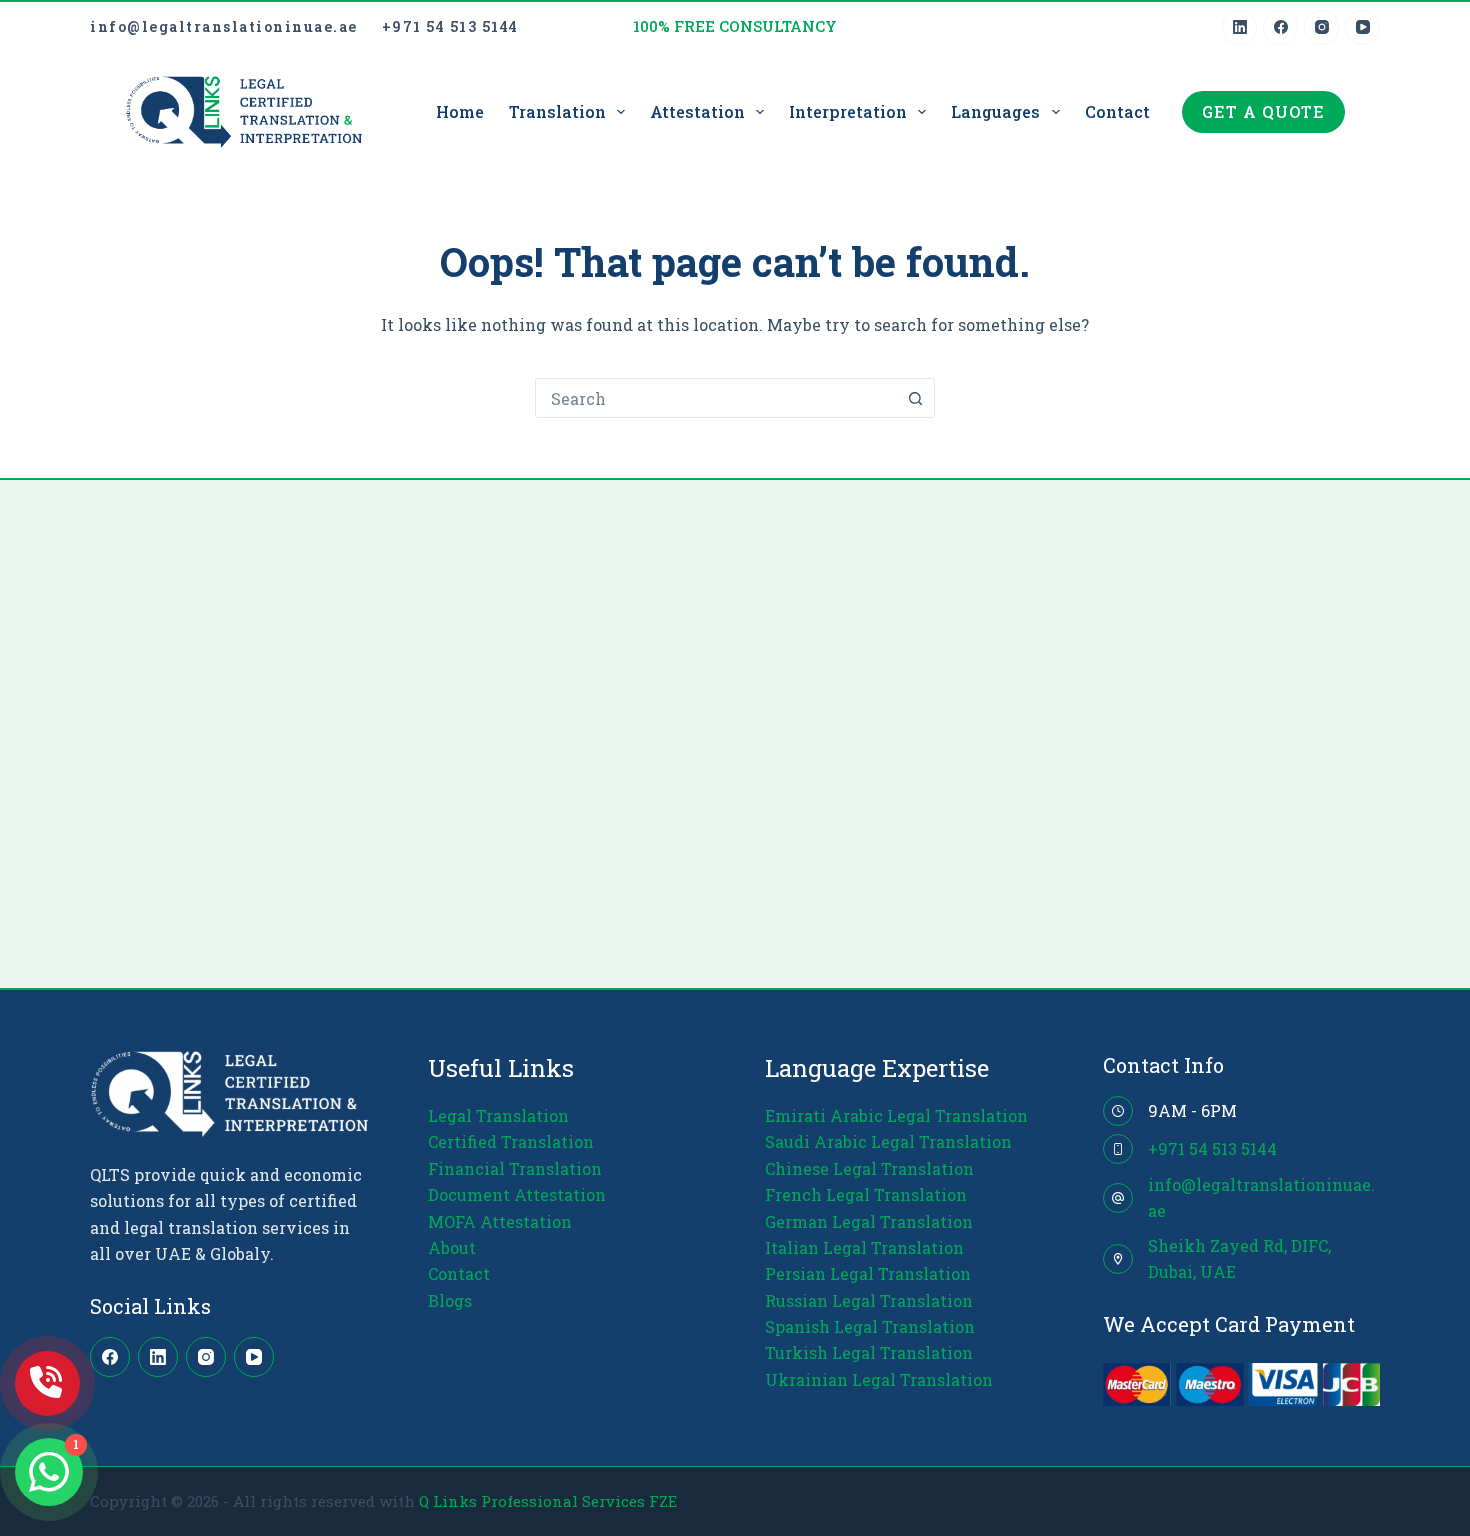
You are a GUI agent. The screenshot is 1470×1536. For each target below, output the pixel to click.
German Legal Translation (869, 1221)
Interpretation (848, 111)
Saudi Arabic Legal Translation (888, 1141)
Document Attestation (517, 1194)
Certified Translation (511, 1141)
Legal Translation (498, 1115)
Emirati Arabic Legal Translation (896, 1115)
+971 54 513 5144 (450, 26)
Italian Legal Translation (864, 1247)
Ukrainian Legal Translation (879, 1379)
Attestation (697, 111)
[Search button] (915, 398)
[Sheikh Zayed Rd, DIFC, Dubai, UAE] (1118, 1259)
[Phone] (47, 1383)
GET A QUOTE (1263, 111)
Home (460, 111)
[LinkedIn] (1239, 27)
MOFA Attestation (500, 1221)
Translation (557, 111)
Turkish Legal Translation (869, 1352)
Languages (995, 111)
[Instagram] (1321, 27)
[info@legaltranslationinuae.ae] (1118, 1198)
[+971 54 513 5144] (1118, 1149)
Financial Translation (515, 1168)
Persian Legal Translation (868, 1273)
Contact (1117, 111)
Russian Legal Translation (869, 1300)
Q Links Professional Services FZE (548, 1501)
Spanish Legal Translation (870, 1326)
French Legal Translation (866, 1194)
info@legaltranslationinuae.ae (224, 26)
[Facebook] (1280, 27)
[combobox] (716, 398)
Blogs (450, 1300)
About (452, 1247)
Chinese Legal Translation (869, 1168)
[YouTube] (1362, 27)
